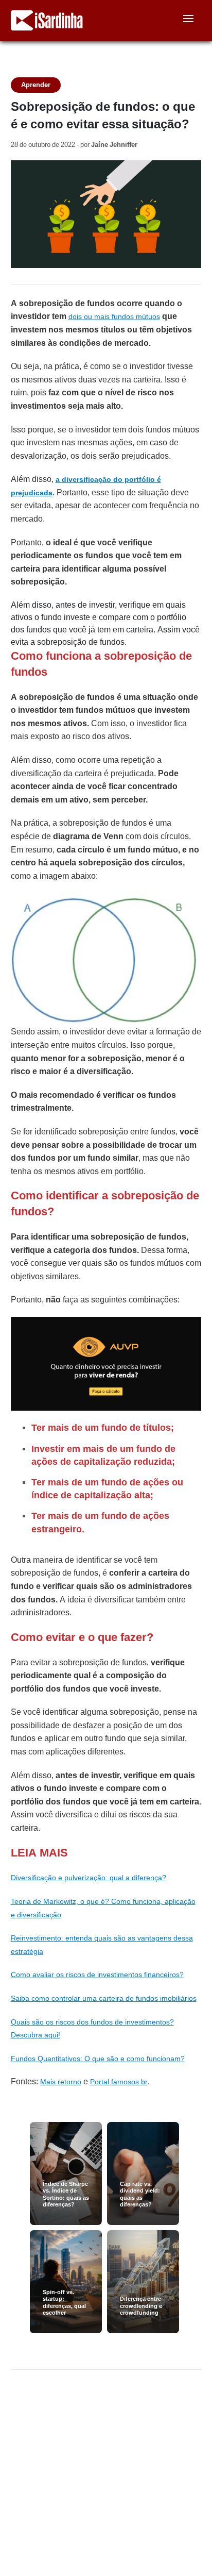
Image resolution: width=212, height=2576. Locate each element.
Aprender (36, 85)
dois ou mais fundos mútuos (114, 316)
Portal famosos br (119, 2082)
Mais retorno (61, 2082)
